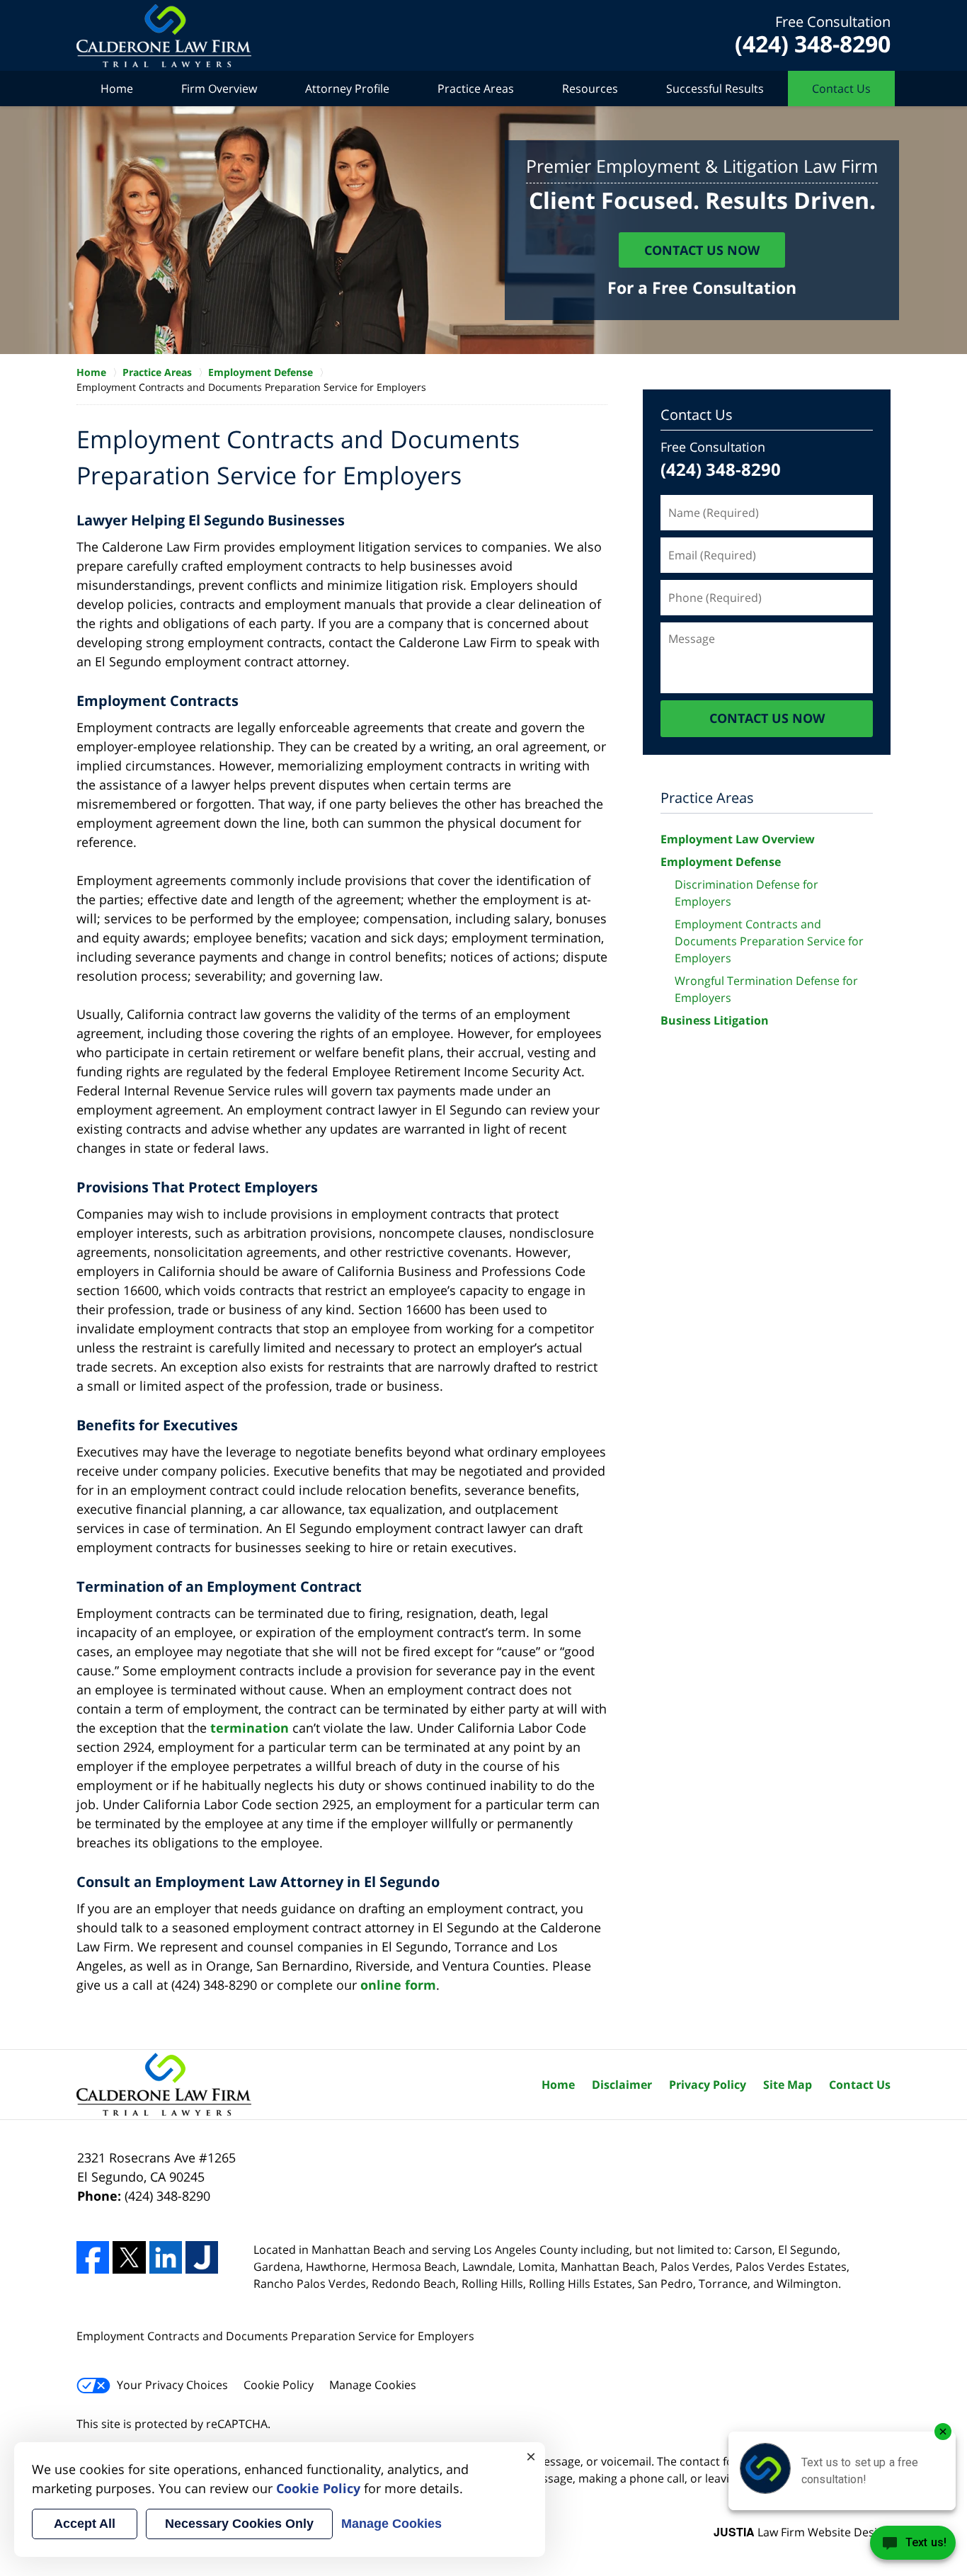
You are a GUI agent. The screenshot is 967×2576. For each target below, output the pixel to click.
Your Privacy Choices (172, 2385)
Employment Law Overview (738, 839)
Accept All (85, 2524)
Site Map (788, 2085)
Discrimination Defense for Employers (746, 893)
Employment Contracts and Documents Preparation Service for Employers (769, 941)
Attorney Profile (347, 89)
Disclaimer (622, 2085)
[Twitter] (129, 2257)
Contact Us (841, 89)
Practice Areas (476, 89)
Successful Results (715, 89)
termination (250, 1728)
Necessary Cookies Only (239, 2524)
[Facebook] (93, 2257)
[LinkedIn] (166, 2257)
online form (398, 1985)
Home (117, 89)
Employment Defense (721, 862)
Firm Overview (219, 89)
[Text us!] (913, 2547)
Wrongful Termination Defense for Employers (766, 989)
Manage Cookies (373, 2385)
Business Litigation (715, 1020)
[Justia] (202, 2257)
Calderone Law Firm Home (164, 36)
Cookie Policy (279, 2385)
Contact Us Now (702, 250)
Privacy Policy (708, 2085)
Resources (590, 89)
